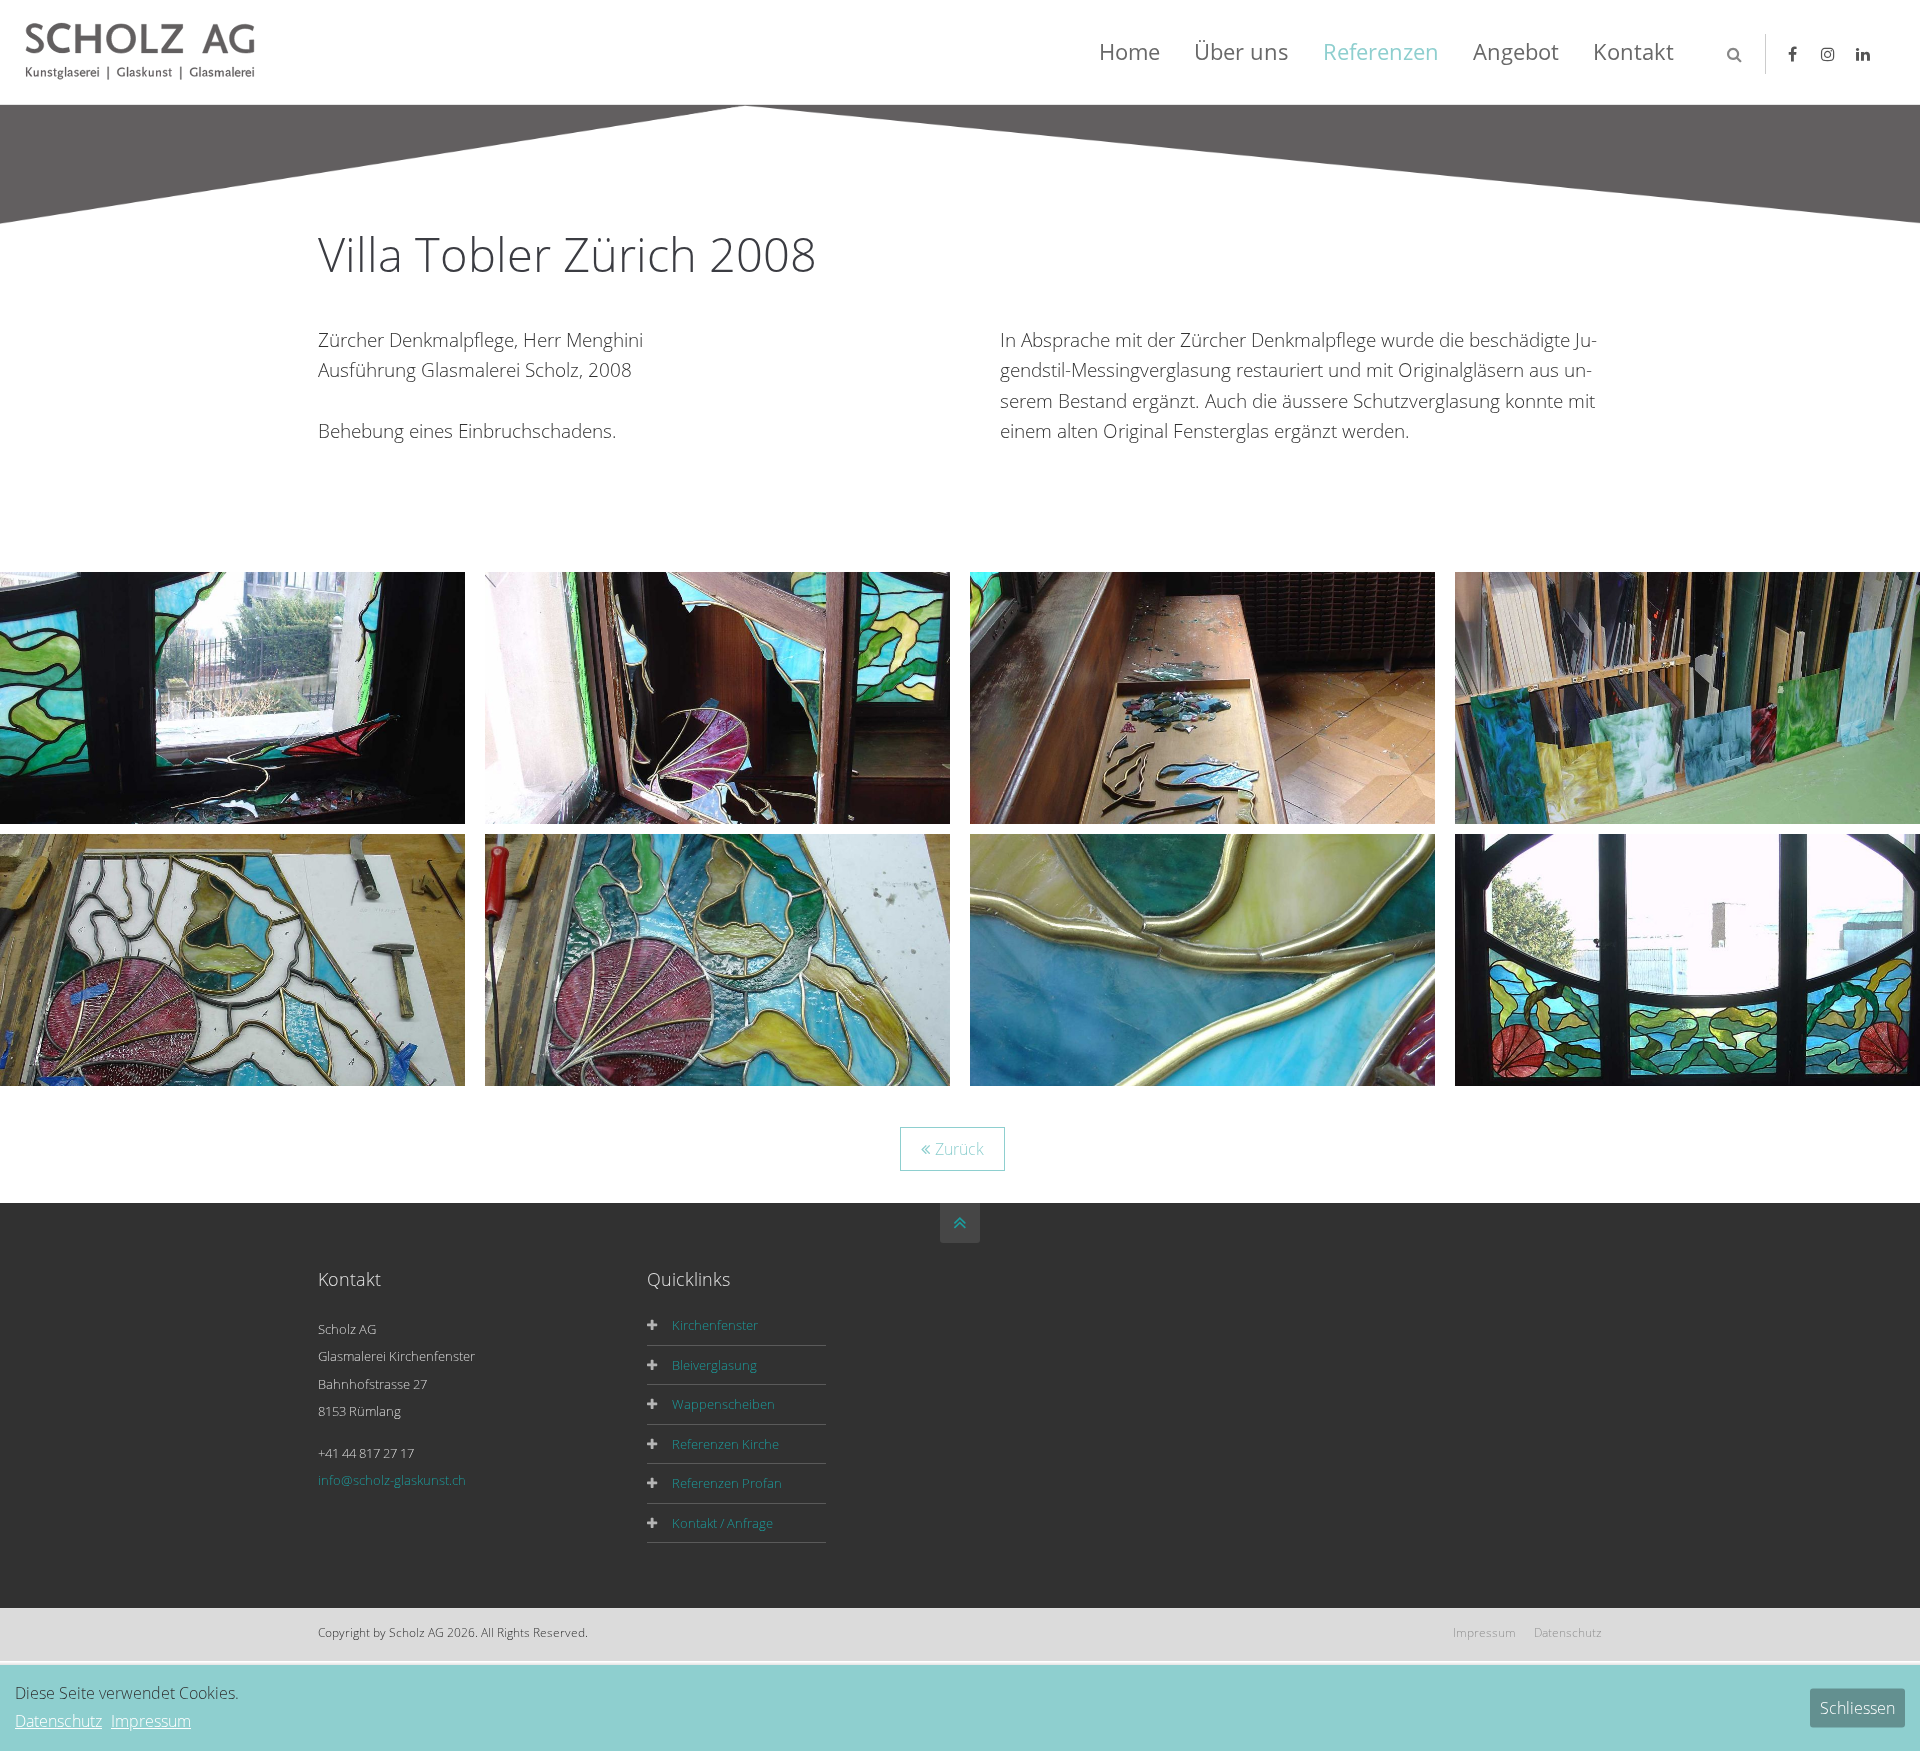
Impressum (1484, 1632)
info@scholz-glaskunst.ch (392, 1480)
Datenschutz (1568, 1632)
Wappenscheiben (723, 1404)
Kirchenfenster (715, 1325)
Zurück (959, 1149)
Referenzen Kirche (725, 1444)
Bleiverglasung (714, 1365)
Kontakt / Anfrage (722, 1523)
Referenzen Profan (727, 1483)
